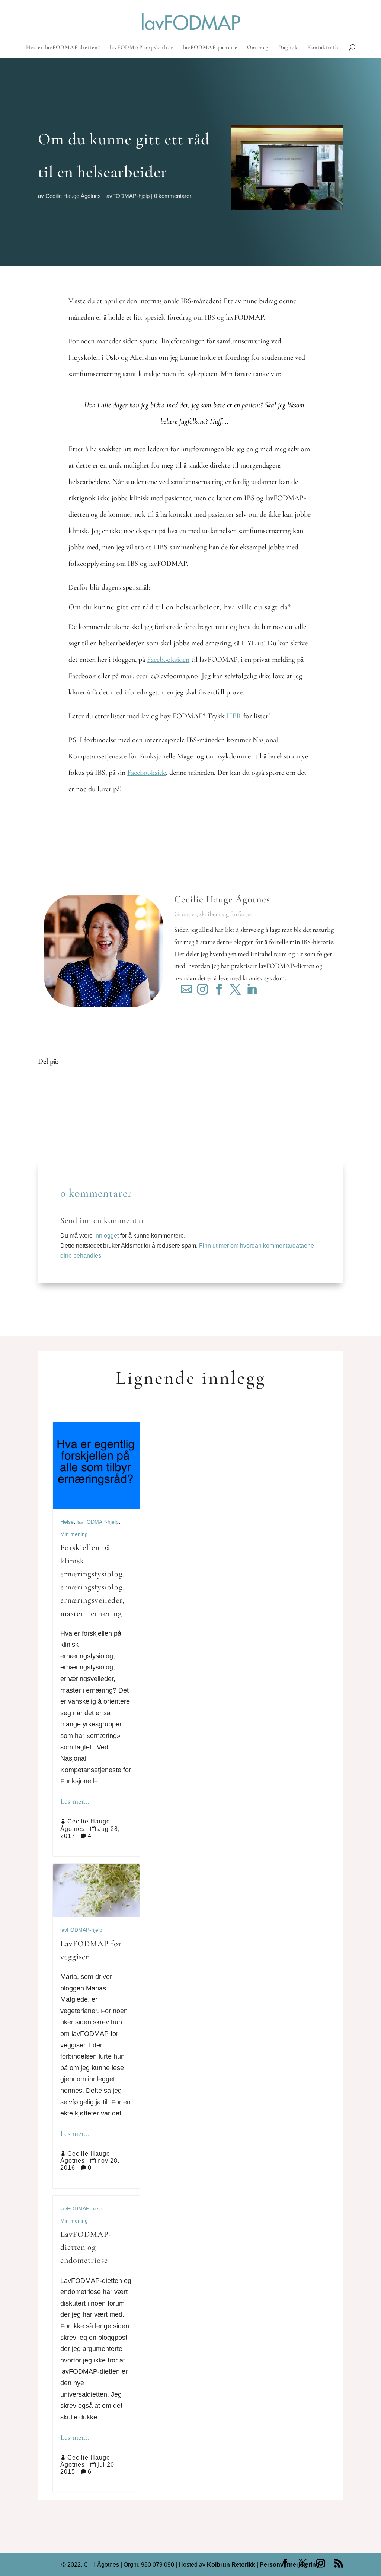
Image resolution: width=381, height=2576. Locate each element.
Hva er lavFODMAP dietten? (63, 48)
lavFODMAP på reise (210, 48)
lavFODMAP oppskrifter (142, 48)
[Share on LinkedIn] (49, 1116)
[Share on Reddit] (49, 1104)
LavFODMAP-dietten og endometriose (86, 2247)
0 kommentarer (173, 196)
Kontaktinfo (323, 48)
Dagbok (288, 48)
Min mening (74, 1534)
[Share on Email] (49, 1127)
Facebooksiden (168, 660)
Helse (67, 1522)
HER (234, 716)
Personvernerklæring (290, 2565)
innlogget (106, 1236)
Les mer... (75, 1801)
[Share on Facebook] (49, 1082)
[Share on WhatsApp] (49, 1138)
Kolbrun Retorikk (230, 2565)
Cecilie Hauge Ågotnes (73, 196)
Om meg (258, 48)
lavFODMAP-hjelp (127, 196)
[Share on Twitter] (49, 1093)
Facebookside (147, 773)
